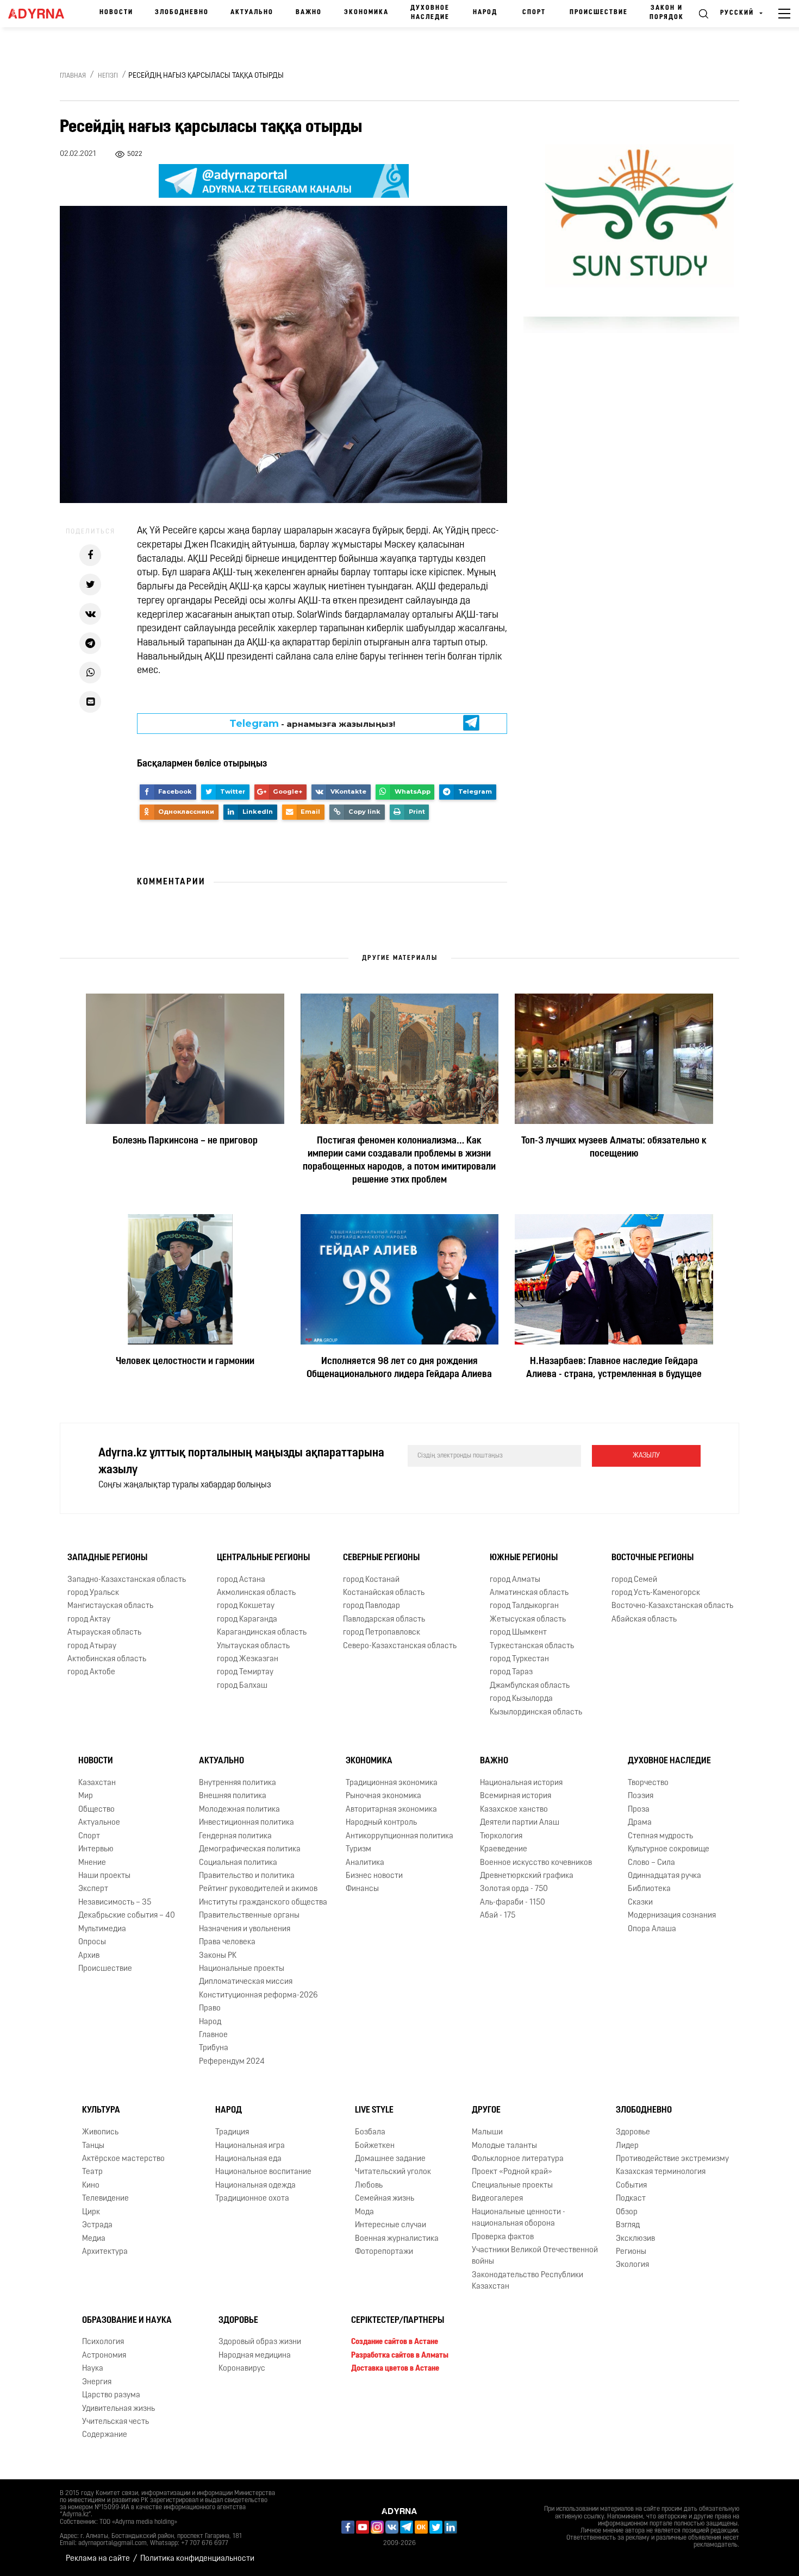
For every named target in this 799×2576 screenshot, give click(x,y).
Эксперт (93, 1889)
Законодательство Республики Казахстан (528, 2281)
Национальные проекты (242, 1969)
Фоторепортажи (384, 2252)
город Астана (241, 1580)
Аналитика (365, 1863)
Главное (213, 2035)
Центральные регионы (263, 1558)
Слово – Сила (651, 1863)
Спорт (534, 12)
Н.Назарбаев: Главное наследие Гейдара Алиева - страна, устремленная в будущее (614, 1368)
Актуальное (99, 1823)
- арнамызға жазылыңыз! (312, 724)
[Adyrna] (40, 14)
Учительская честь (116, 2422)
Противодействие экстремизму (672, 2159)
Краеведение (504, 1849)
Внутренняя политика (238, 1783)
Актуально (252, 12)
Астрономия (104, 2356)
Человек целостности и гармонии (185, 1362)
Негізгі (108, 76)
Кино (91, 2186)
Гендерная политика (235, 1836)
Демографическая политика (250, 1849)
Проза (639, 1810)
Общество (96, 1810)
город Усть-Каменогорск (656, 1593)
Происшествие (599, 12)
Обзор (627, 2212)
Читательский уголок (393, 2172)
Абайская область (644, 1620)
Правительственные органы (249, 1916)
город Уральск (93, 1593)
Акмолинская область (256, 1593)
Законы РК (218, 1956)
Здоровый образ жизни (260, 2342)
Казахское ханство (514, 1810)
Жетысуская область (528, 1620)
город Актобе (91, 1672)
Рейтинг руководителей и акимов (258, 1889)
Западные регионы (107, 1558)
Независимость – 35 (115, 1903)
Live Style (374, 2110)
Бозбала (370, 2132)
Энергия (97, 2382)
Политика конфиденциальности (197, 2559)
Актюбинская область (107, 1659)
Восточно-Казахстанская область (672, 1606)
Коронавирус (242, 2369)
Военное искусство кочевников (536, 1863)
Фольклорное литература (518, 2159)
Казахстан (97, 1783)
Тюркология (501, 1836)
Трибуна (214, 2048)
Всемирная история (516, 1796)
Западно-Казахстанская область (127, 1580)
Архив (89, 1956)
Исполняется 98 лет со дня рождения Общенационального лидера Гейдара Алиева (399, 1368)
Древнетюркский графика (527, 1876)
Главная (73, 76)
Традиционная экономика (392, 1783)
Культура (101, 2110)
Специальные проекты (512, 2186)
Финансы (362, 1889)
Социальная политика (238, 1863)
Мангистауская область (110, 1606)
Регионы (631, 2252)
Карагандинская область (262, 1633)
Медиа (94, 2239)
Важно (309, 12)
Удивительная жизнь (118, 2409)
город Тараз (511, 1672)
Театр (92, 2172)
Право (210, 2009)
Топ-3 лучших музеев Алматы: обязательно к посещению (614, 1148)
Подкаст (631, 2199)
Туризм (358, 1849)
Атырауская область (104, 1633)
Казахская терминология (661, 2172)
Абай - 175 (498, 1916)
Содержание (105, 2435)
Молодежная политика (239, 1810)
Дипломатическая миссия (246, 1982)
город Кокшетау (246, 1606)
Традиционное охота (252, 2199)
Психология (103, 2342)
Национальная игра (250, 2146)
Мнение (92, 1863)
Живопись (100, 2132)
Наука (93, 2369)
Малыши (487, 2132)
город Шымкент (518, 1633)
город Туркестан (519, 1659)
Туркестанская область (532, 1646)
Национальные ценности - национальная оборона (519, 2218)
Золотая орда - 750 (514, 1889)
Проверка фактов (503, 2237)
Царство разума (111, 2395)
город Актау (89, 1620)
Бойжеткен (375, 2146)
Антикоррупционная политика (399, 1836)
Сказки (640, 1903)
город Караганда (247, 1620)
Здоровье (633, 2132)
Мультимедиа (102, 1929)
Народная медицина (255, 2356)
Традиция (232, 2132)
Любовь (369, 2186)
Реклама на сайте (98, 2559)
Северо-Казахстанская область (400, 1646)
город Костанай (371, 1580)
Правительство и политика (247, 1876)
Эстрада (97, 2225)
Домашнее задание (390, 2159)
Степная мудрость (660, 1836)
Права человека (227, 1942)
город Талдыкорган (524, 1606)
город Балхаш (242, 1686)
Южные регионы (524, 1558)
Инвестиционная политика (246, 1823)
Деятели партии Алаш (520, 1823)
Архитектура (105, 2252)
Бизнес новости (374, 1876)
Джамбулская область (530, 1686)
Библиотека (649, 1889)
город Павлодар (372, 1606)
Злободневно (182, 12)
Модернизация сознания (672, 1916)
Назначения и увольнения (245, 1929)
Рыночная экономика (383, 1796)
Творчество (648, 1783)
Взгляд (628, 2225)
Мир (86, 1796)
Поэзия (641, 1796)
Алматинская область (529, 1593)
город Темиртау (245, 1672)
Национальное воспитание (263, 2172)
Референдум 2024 (232, 2062)
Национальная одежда (255, 2186)
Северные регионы (381, 1558)
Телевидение (105, 2199)
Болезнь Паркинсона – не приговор (185, 1141)
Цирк (91, 2212)
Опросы (92, 1942)
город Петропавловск (382, 1633)
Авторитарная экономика (391, 1810)
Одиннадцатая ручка (664, 1876)
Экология (632, 2265)
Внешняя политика (233, 1796)
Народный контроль (381, 1823)
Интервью (96, 1849)
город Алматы (515, 1580)
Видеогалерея (497, 2199)
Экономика (366, 12)
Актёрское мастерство (123, 2159)
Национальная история (521, 1783)
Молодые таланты (504, 2146)
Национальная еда (248, 2159)
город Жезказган (248, 1659)
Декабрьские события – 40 (127, 1916)
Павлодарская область (384, 1620)
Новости (116, 12)
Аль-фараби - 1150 (513, 1903)
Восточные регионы (653, 1558)
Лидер (627, 2146)
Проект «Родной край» (512, 2172)
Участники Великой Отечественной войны (535, 2256)
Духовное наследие (430, 13)
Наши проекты (104, 1876)
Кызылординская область (536, 1713)
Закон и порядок (667, 13)
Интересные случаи (391, 2225)
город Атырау (92, 1646)
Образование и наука (127, 2321)
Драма (640, 1823)
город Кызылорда (521, 1699)
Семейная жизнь (385, 2199)
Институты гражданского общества (263, 1903)
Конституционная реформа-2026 (258, 1996)
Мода (364, 2212)
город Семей (634, 1580)
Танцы (93, 2146)
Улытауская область (253, 1646)
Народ (485, 12)
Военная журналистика (397, 2239)
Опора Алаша (652, 1929)
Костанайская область (384, 1593)
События (631, 2186)
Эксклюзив (635, 2239)
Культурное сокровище (669, 1849)
